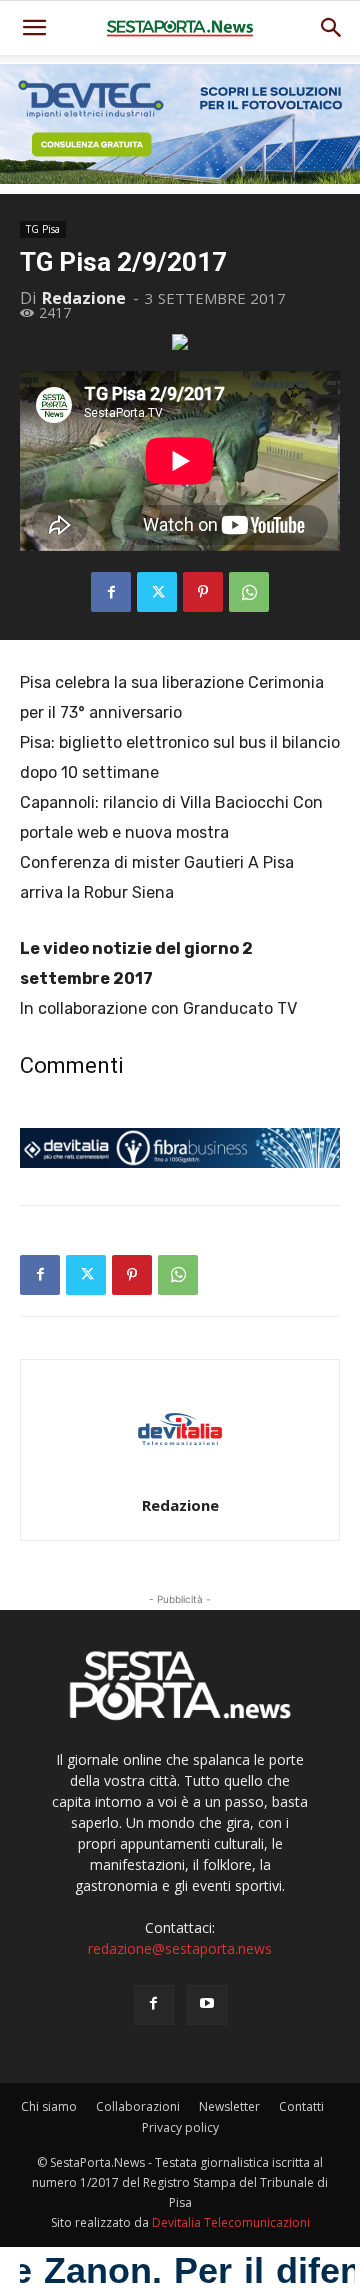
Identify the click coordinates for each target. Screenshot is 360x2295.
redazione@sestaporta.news (180, 1948)
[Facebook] (111, 592)
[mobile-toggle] (34, 28)
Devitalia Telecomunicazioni (231, 2222)
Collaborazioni (138, 2106)
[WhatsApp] (249, 592)
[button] (332, 28)
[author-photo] (180, 1477)
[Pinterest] (203, 592)
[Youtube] (207, 2005)
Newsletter (229, 2106)
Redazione (84, 298)
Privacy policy (180, 2127)
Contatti (301, 2106)
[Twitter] (157, 592)
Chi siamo (49, 2106)
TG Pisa (43, 229)
